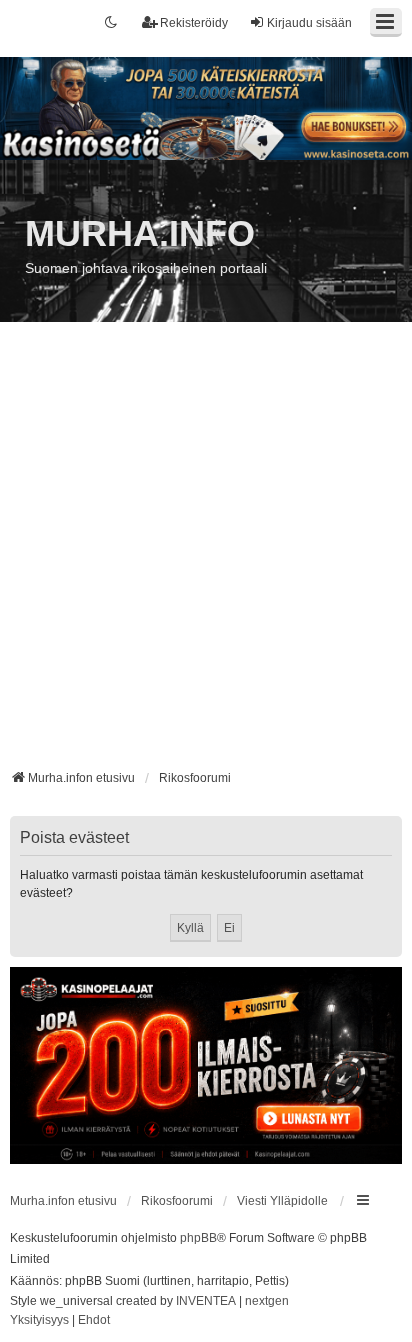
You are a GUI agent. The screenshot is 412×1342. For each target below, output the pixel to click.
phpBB (198, 1238)
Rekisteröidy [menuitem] (194, 23)
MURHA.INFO (140, 233)
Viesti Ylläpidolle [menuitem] (282, 1201)
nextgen (267, 1301)
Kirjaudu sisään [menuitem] (309, 23)
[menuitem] (39, 1321)
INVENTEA (206, 1301)
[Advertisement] (206, 553)
